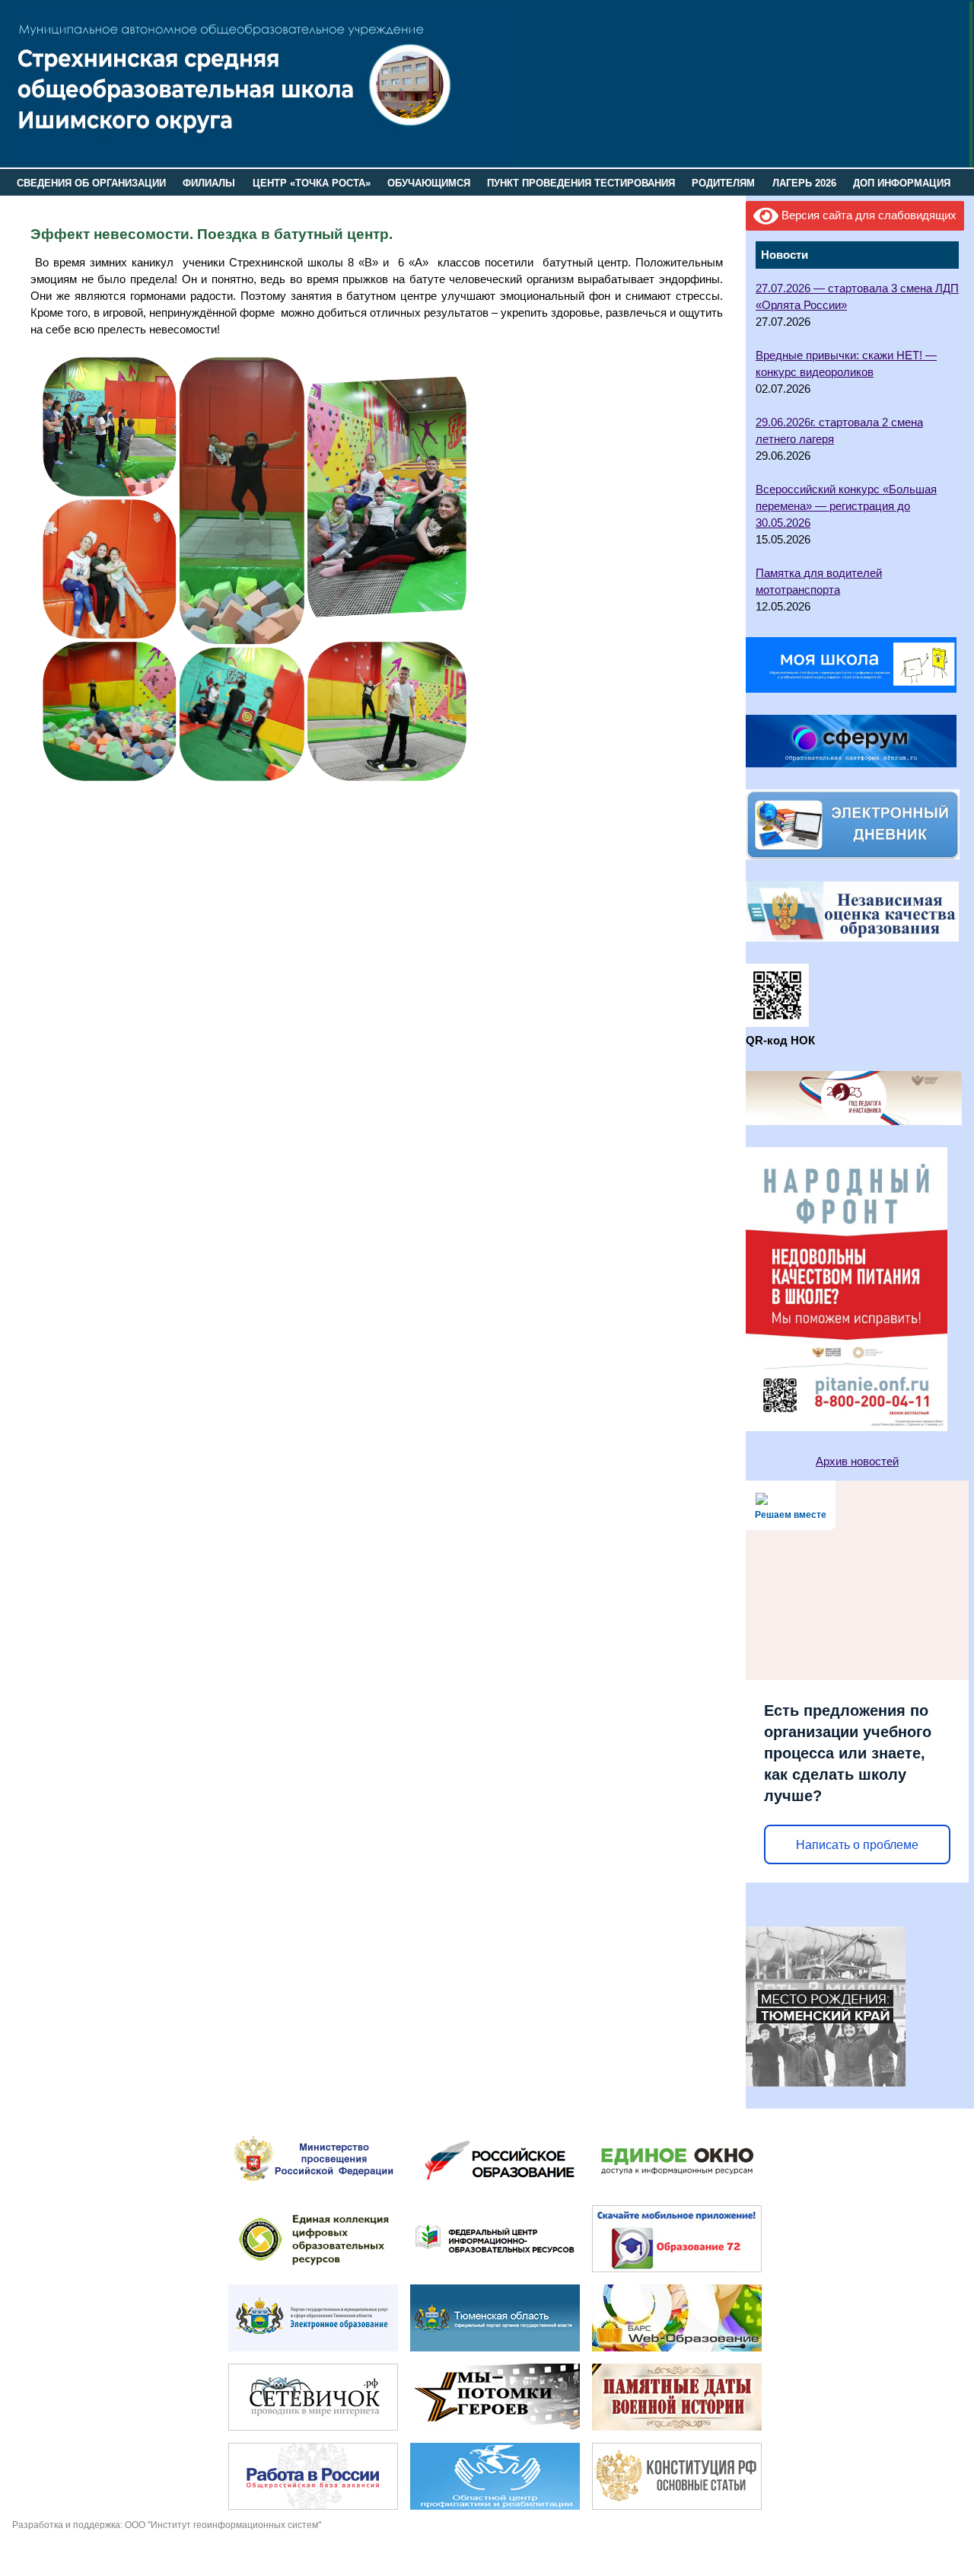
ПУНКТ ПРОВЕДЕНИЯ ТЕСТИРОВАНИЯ (581, 183)
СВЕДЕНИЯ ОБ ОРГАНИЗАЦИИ (91, 183)
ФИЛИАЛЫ (209, 183)
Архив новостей (857, 1462)
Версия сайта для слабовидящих (867, 215)
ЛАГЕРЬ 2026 (804, 183)
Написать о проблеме (857, 1845)
